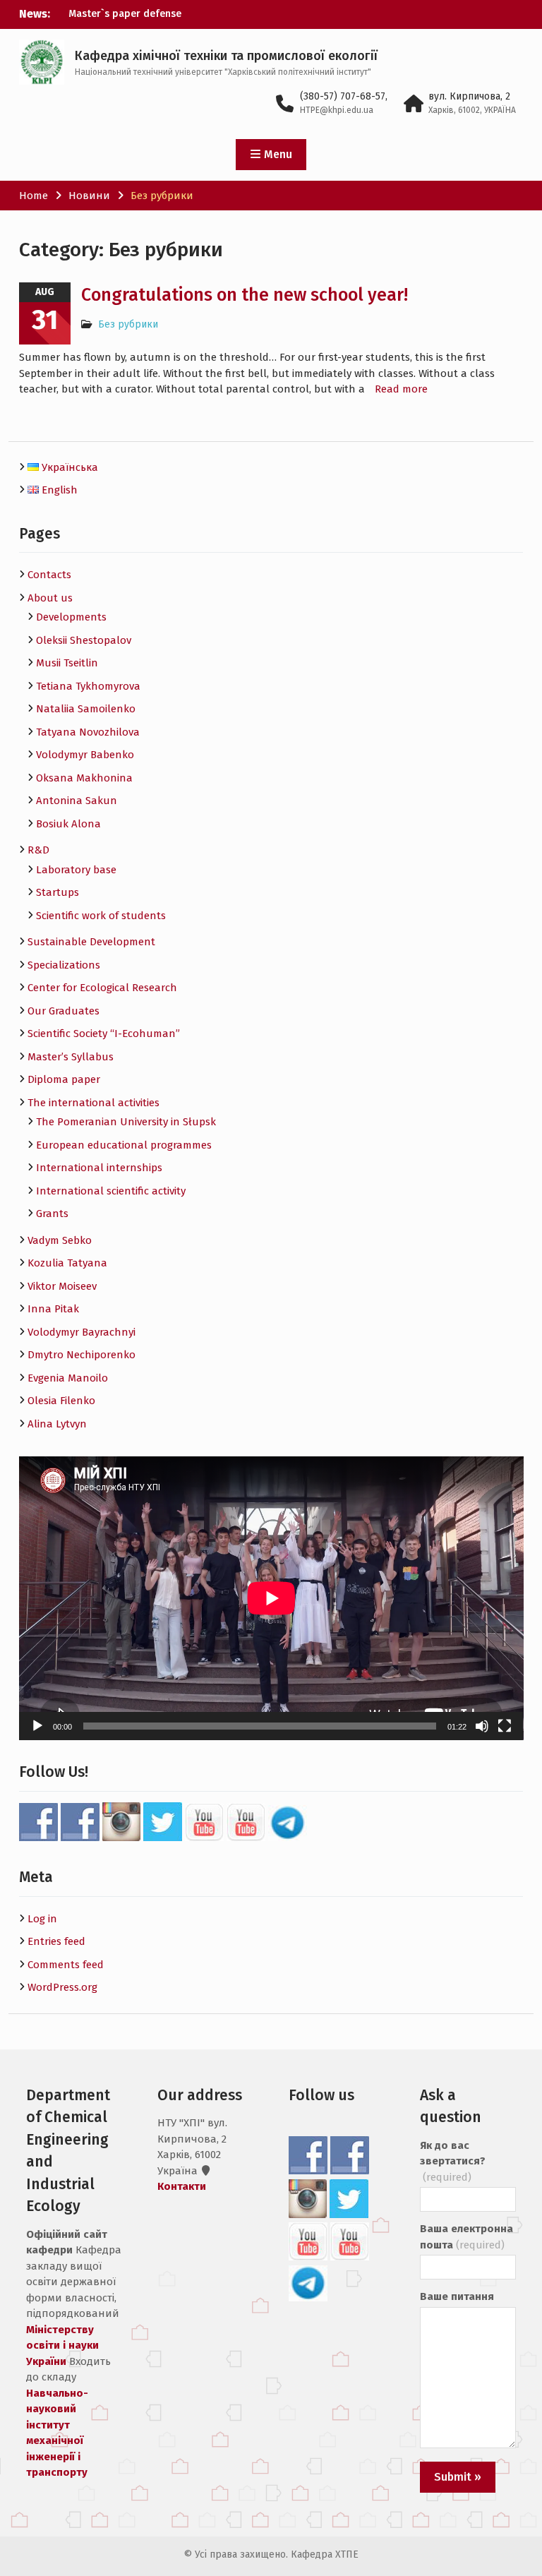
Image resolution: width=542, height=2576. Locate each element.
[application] (271, 1598)
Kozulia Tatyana (67, 1263)
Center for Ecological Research (102, 988)
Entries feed (56, 1941)
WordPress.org (62, 1987)
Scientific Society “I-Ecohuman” (104, 1034)
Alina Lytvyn (57, 1424)
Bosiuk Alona (68, 824)
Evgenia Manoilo (68, 1378)
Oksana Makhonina (84, 778)
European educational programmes (124, 1145)
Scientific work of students (101, 916)
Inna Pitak (53, 1309)
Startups (58, 892)
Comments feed (66, 1965)
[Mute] (482, 1726)
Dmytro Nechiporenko (82, 1355)
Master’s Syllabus (71, 1057)
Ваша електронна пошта (466, 2237)
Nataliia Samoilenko (86, 709)
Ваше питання (457, 2296)
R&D (38, 850)
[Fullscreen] (505, 1726)
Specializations (64, 965)
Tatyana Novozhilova (88, 732)
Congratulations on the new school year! (245, 295)
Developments (71, 617)
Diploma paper (64, 1079)
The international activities (94, 1103)
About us (50, 598)
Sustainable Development (91, 942)
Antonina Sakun (77, 801)
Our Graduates (64, 1011)
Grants (52, 1214)
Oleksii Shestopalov (84, 640)
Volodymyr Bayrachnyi (82, 1332)
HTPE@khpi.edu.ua (337, 110)
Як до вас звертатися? (453, 2161)
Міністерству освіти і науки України (62, 2346)
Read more (401, 389)
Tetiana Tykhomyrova (88, 686)
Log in (42, 1919)
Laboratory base (76, 870)
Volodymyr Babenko (85, 755)
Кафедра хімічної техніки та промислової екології (226, 56)
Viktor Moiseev (62, 1286)
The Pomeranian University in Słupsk (126, 1122)
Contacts (49, 575)
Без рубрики (128, 324)
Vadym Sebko (60, 1240)
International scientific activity (111, 1191)
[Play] (37, 1726)
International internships (99, 1168)
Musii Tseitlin (67, 663)
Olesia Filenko (61, 1401)
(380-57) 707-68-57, (344, 96)
